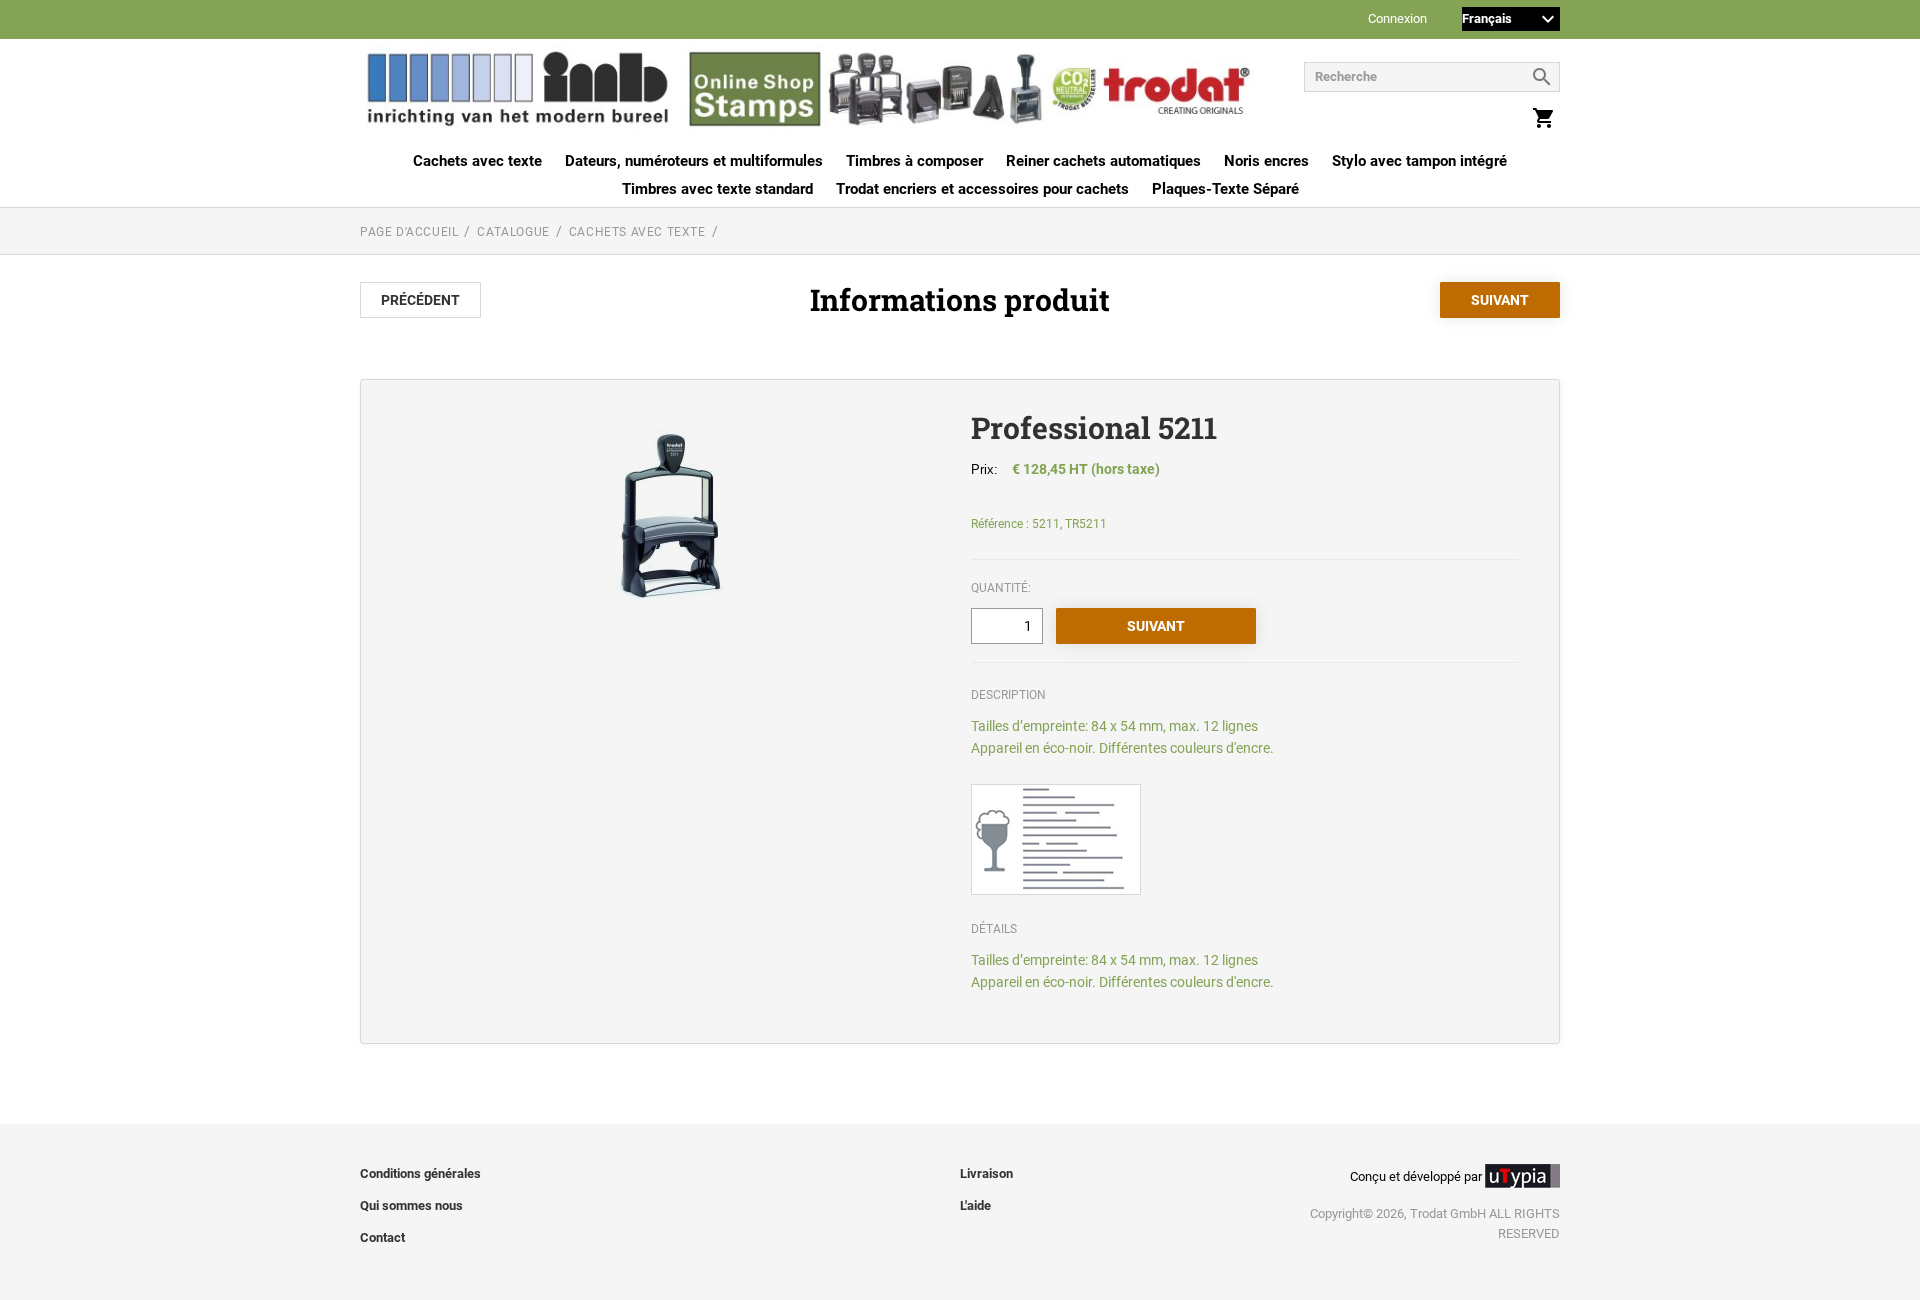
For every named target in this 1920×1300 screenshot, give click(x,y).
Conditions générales (420, 1173)
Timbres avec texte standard (717, 189)
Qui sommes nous (411, 1205)
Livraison (986, 1173)
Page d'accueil (409, 232)
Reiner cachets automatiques (1103, 161)
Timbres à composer (914, 161)
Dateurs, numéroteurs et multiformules (694, 161)
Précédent (420, 300)
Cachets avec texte (477, 161)
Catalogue (513, 232)
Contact (382, 1237)
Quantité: (1001, 588)
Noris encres (1266, 161)
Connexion (1397, 19)
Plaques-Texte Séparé (1225, 189)
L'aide (975, 1205)
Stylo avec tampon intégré (1419, 161)
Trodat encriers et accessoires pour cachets (982, 189)
